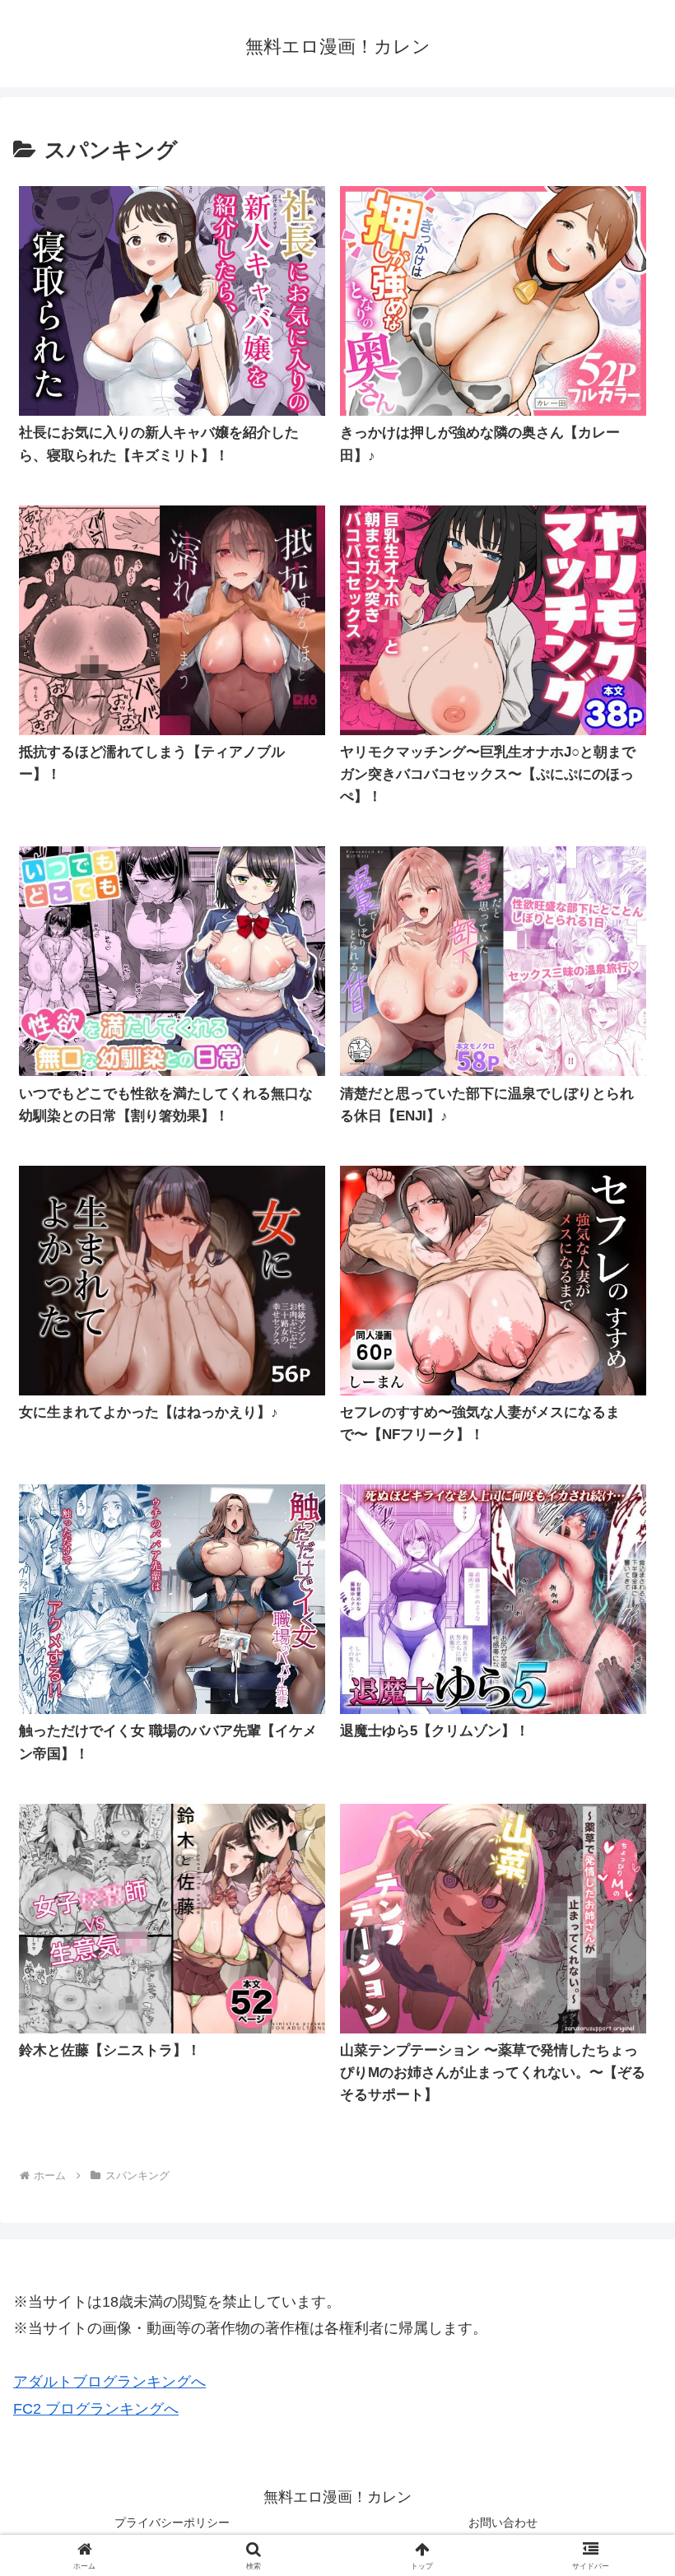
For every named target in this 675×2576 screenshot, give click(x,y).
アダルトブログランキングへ (109, 2382)
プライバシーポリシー (172, 2522)
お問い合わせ (503, 2522)
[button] (624, 2248)
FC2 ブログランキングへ (96, 2409)
